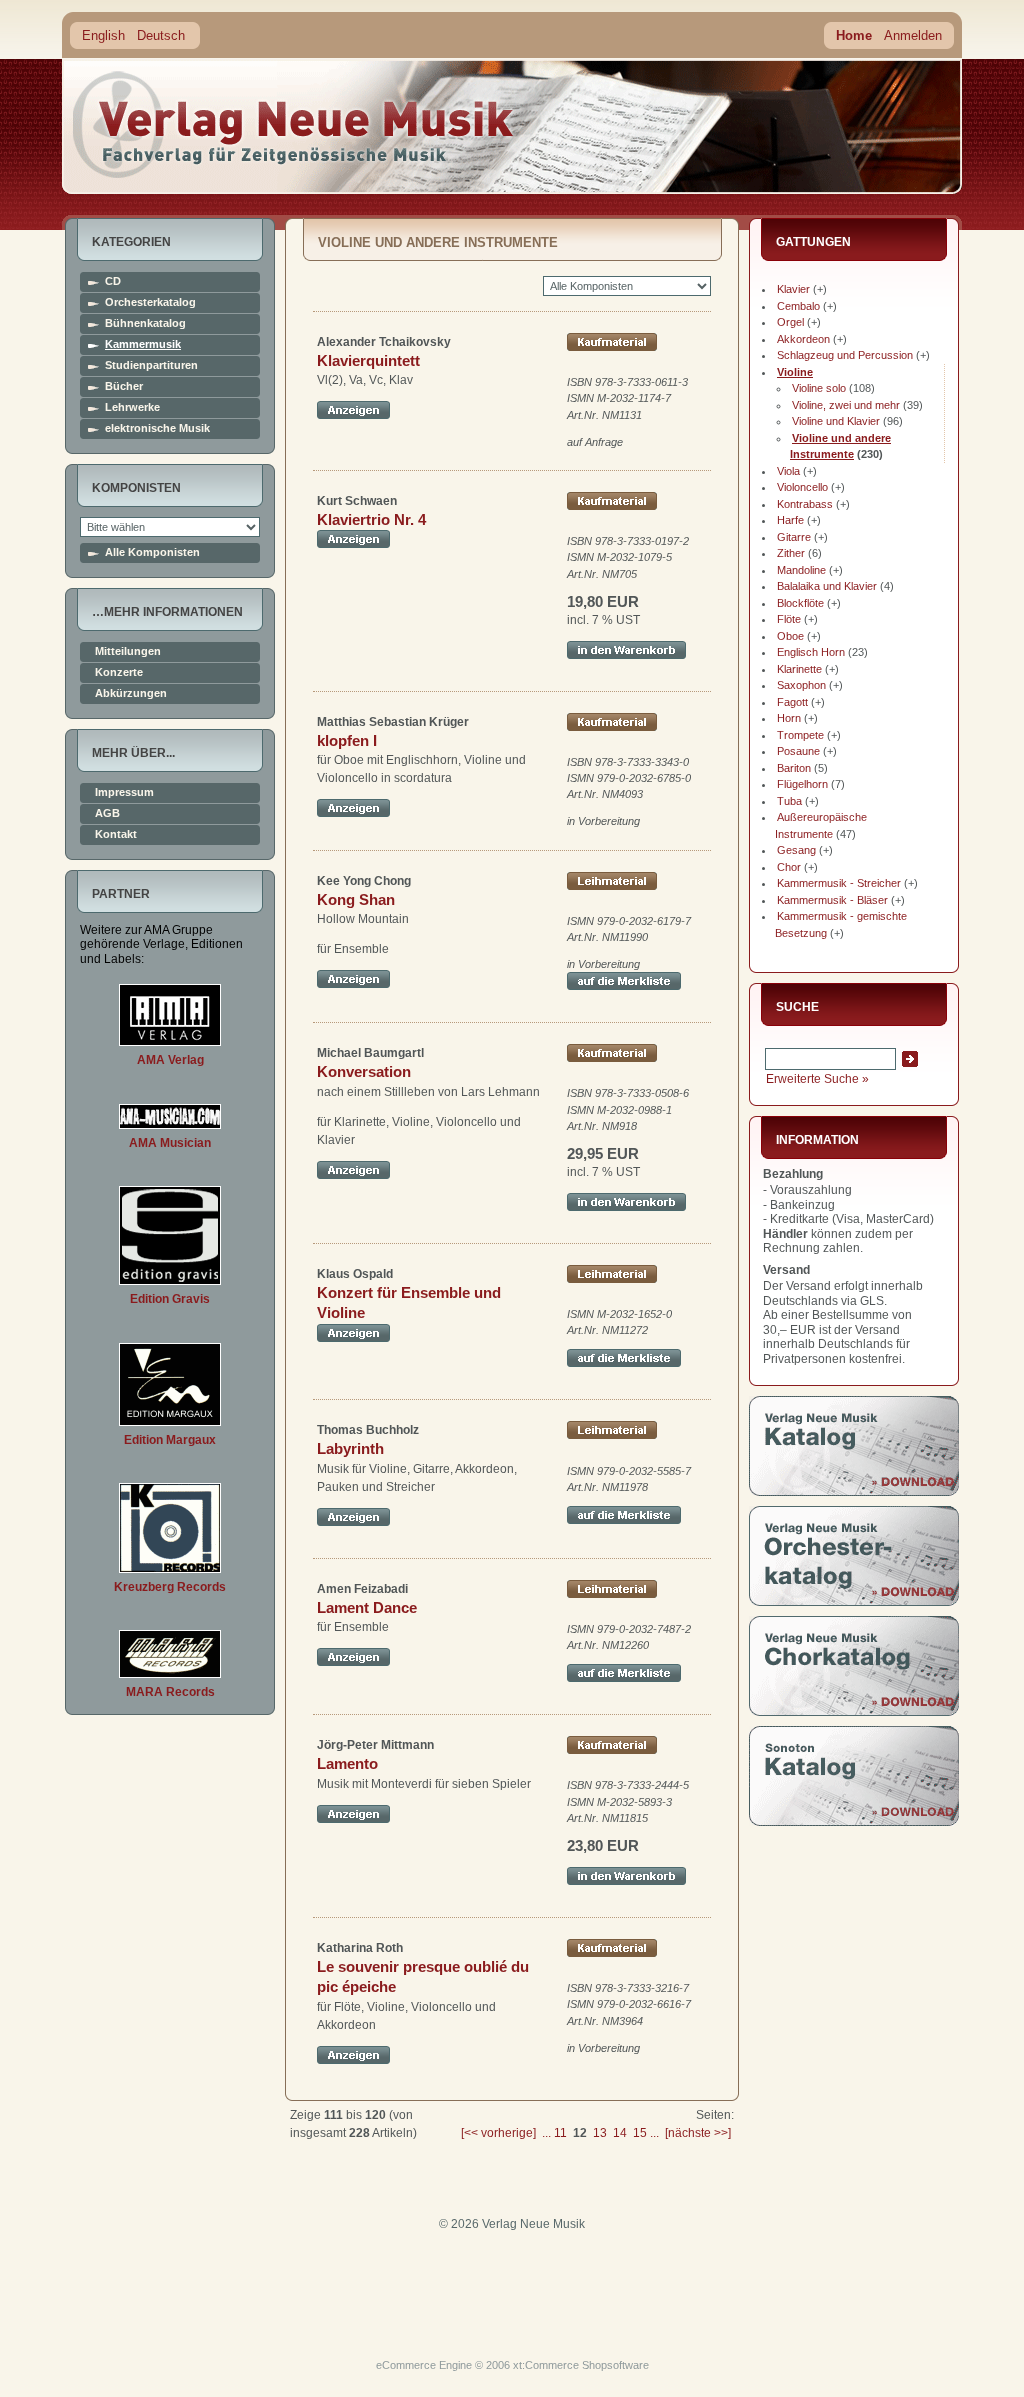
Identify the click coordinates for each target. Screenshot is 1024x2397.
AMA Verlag (170, 1060)
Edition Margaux (170, 1440)
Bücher (124, 386)
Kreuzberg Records (170, 1587)
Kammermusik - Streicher (839, 883)
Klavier (793, 289)
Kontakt (116, 834)
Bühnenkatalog (145, 323)
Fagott (792, 702)
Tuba (789, 801)
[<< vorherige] (498, 2133)
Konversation (364, 1071)
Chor (789, 867)
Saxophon (801, 685)
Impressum (124, 792)
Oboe (790, 636)
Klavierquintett (368, 360)
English (103, 35)
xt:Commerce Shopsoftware (581, 2365)
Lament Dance (367, 1607)
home (294, 124)
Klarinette (799, 669)
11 (560, 2133)
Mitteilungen (128, 651)
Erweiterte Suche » (817, 1079)
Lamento (347, 1763)
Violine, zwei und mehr (846, 405)
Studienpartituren (151, 365)
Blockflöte (800, 603)
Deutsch (161, 35)
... (546, 2133)
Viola (788, 471)
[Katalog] (854, 1492)
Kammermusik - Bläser (832, 900)
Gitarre (794, 537)
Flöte (789, 619)
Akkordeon (803, 339)
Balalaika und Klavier (827, 586)
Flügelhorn (802, 784)
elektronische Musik (157, 428)
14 (620, 2133)
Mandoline (801, 570)
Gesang (796, 850)
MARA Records (170, 1692)
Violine (795, 372)
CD (113, 281)
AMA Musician (170, 1143)
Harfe (790, 520)
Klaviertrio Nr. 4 (371, 519)
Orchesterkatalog (150, 302)
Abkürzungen (131, 693)
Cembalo (798, 306)
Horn (789, 718)
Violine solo (819, 388)
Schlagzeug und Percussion (845, 355)
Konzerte (119, 672)
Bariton (794, 768)
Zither (791, 553)
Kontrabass (805, 504)
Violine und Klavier (836, 421)
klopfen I (347, 740)
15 (640, 2133)
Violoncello (802, 487)
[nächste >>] (698, 2133)
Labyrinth (350, 1448)
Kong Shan (356, 899)
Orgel (790, 322)
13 (600, 2133)
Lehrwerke (132, 407)
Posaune (798, 751)
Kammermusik (143, 344)
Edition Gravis (170, 1299)
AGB (107, 813)
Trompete (800, 735)
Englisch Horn (811, 652)
